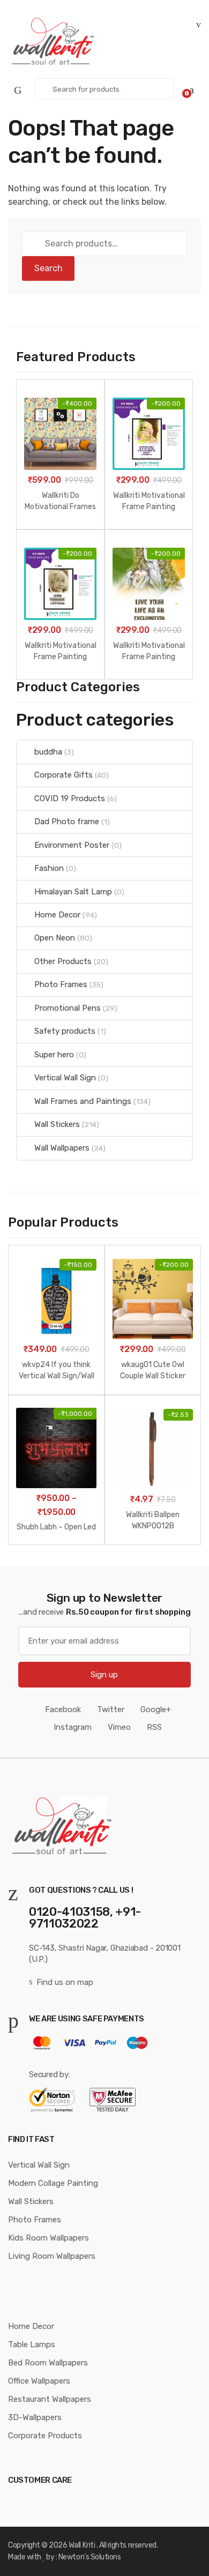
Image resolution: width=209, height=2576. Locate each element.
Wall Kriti (82, 2545)
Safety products (65, 1031)
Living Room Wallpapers (52, 2256)
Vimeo (119, 1727)
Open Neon (55, 938)
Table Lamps (32, 2344)
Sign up (104, 1675)
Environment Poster (72, 845)
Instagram (73, 1727)
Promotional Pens (68, 1008)
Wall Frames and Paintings (83, 1101)
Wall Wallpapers (62, 1148)
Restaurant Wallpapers (50, 2399)
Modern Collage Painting (53, 2183)
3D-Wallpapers (35, 2417)
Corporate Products (45, 2436)
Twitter (111, 1709)
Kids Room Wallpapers (48, 2238)
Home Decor (57, 915)
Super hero (54, 1055)
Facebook (63, 1709)
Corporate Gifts (64, 775)
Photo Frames (61, 984)
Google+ (156, 1709)
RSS (154, 1727)
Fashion (49, 868)
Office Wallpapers (39, 2381)
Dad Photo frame (67, 822)
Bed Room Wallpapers (48, 2363)
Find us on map (65, 1982)
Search (48, 268)
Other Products (63, 961)
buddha (48, 752)
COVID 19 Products (70, 798)
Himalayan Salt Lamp (73, 892)
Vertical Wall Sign (65, 1078)
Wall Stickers (57, 1124)
